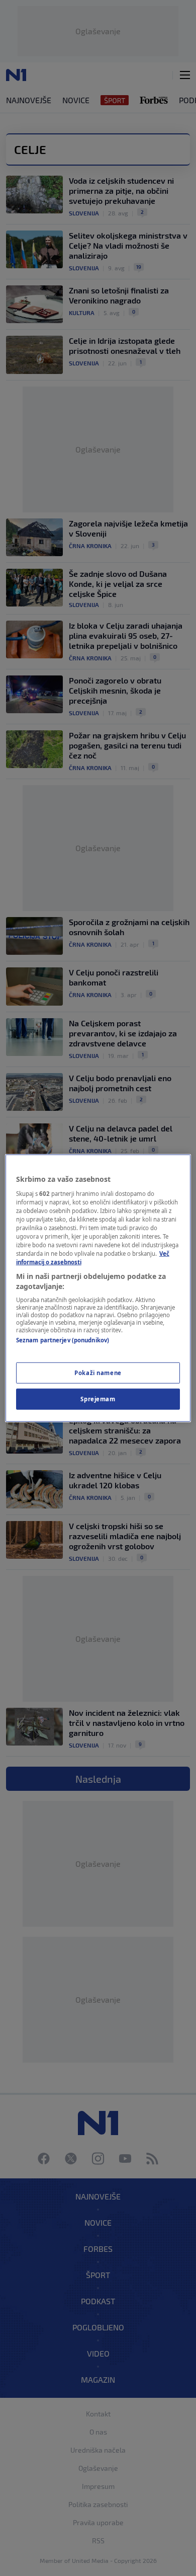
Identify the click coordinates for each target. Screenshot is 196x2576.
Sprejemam (98, 1398)
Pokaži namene (98, 1372)
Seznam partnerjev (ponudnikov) (63, 1340)
